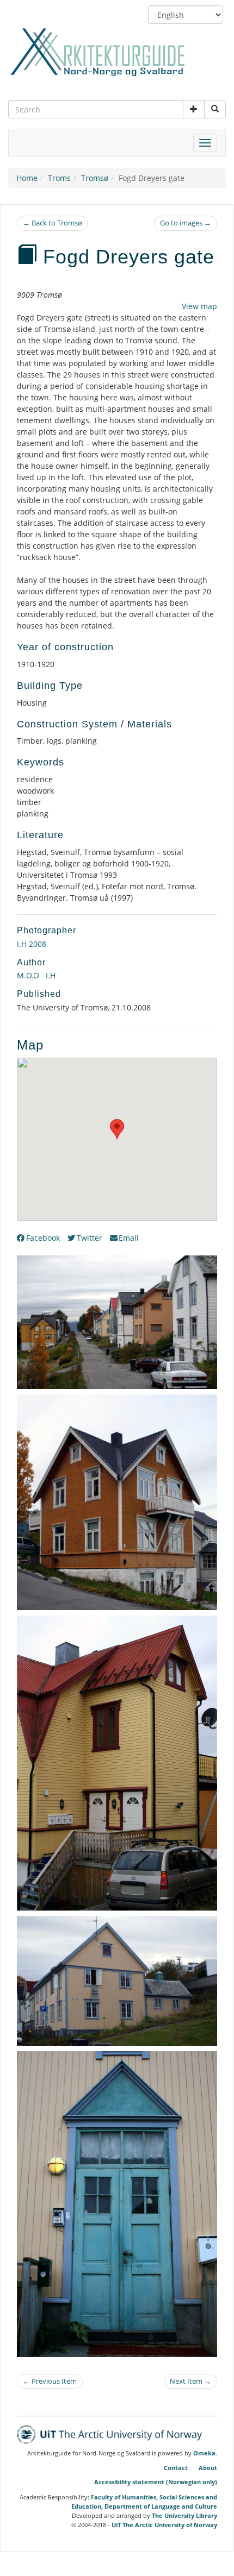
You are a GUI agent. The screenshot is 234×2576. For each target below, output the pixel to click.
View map (199, 306)
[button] (194, 109)
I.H (50, 975)
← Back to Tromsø (53, 223)
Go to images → (186, 223)
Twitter (90, 1238)
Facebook (43, 1238)
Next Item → (190, 2381)
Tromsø (95, 178)
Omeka (204, 2453)
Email (129, 1238)
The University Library (184, 2515)
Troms (59, 178)
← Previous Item (50, 2381)
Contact (176, 2468)
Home (27, 178)
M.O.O (28, 975)
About (208, 2468)
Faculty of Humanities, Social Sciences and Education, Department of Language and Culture (144, 2502)
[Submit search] (215, 109)
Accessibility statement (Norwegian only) (156, 2482)
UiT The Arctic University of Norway (164, 2525)
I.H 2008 (32, 944)
